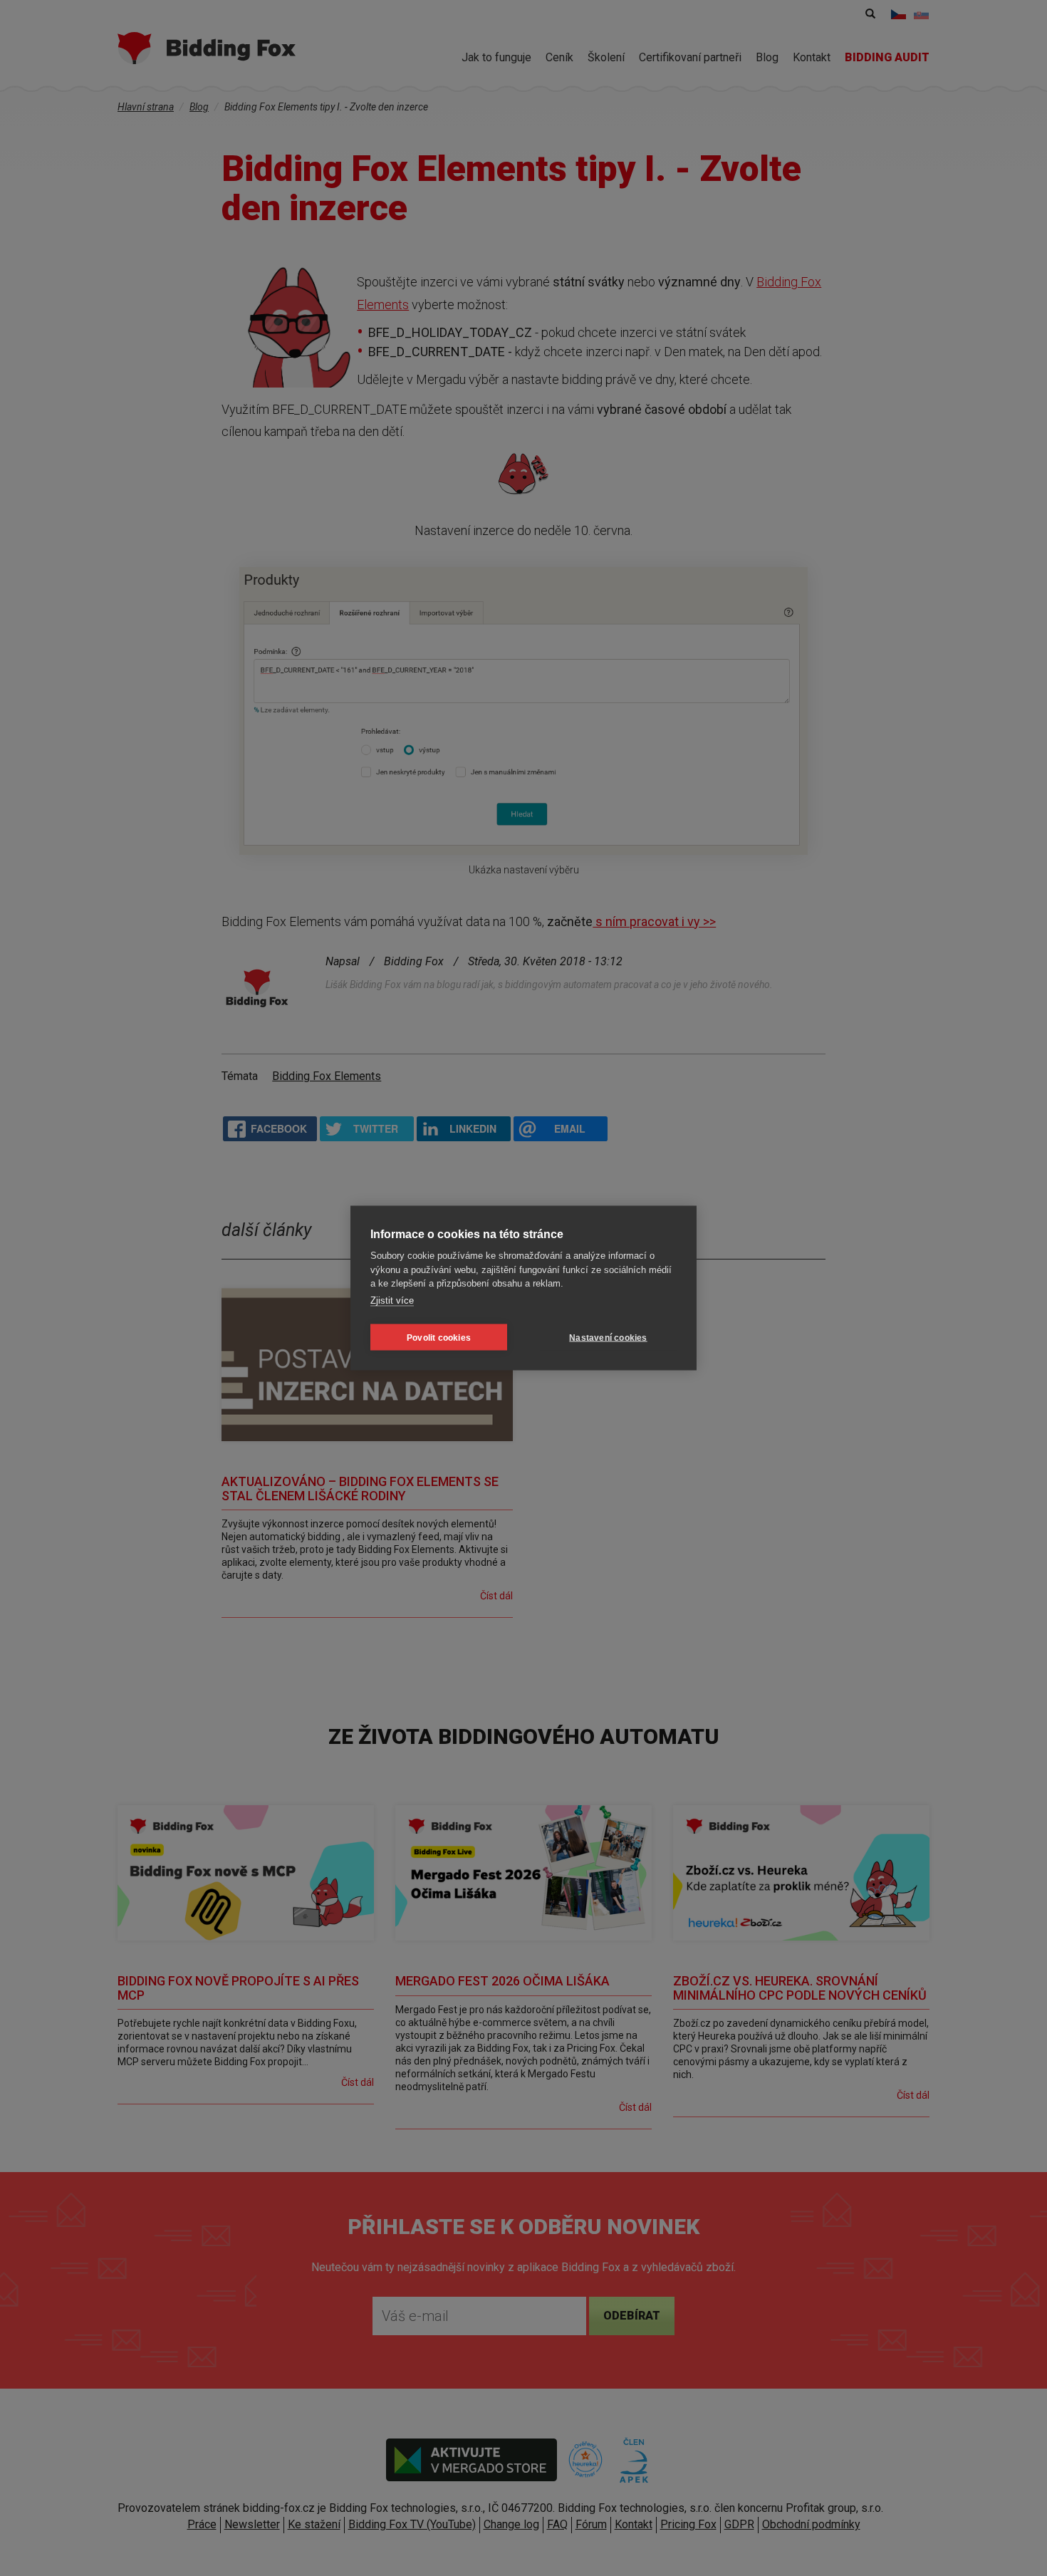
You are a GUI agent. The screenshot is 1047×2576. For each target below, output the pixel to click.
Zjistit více (392, 1300)
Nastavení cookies (608, 1337)
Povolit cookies (439, 1337)
